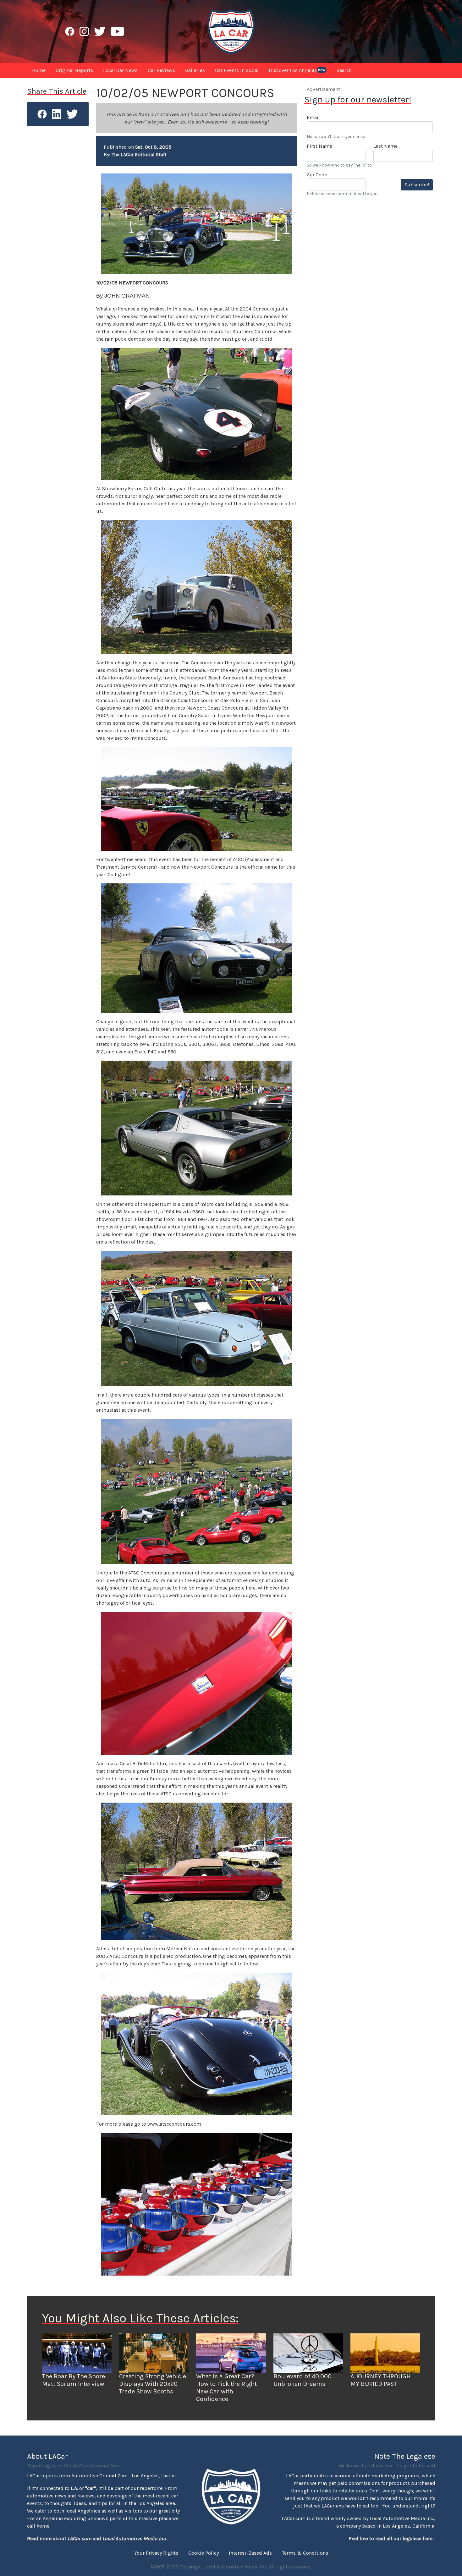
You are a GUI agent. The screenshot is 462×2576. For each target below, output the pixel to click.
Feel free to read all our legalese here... (392, 2538)
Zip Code (317, 175)
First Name (319, 146)
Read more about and (97, 2538)
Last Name (385, 146)
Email (313, 117)
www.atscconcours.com (174, 2124)
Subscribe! (417, 185)
